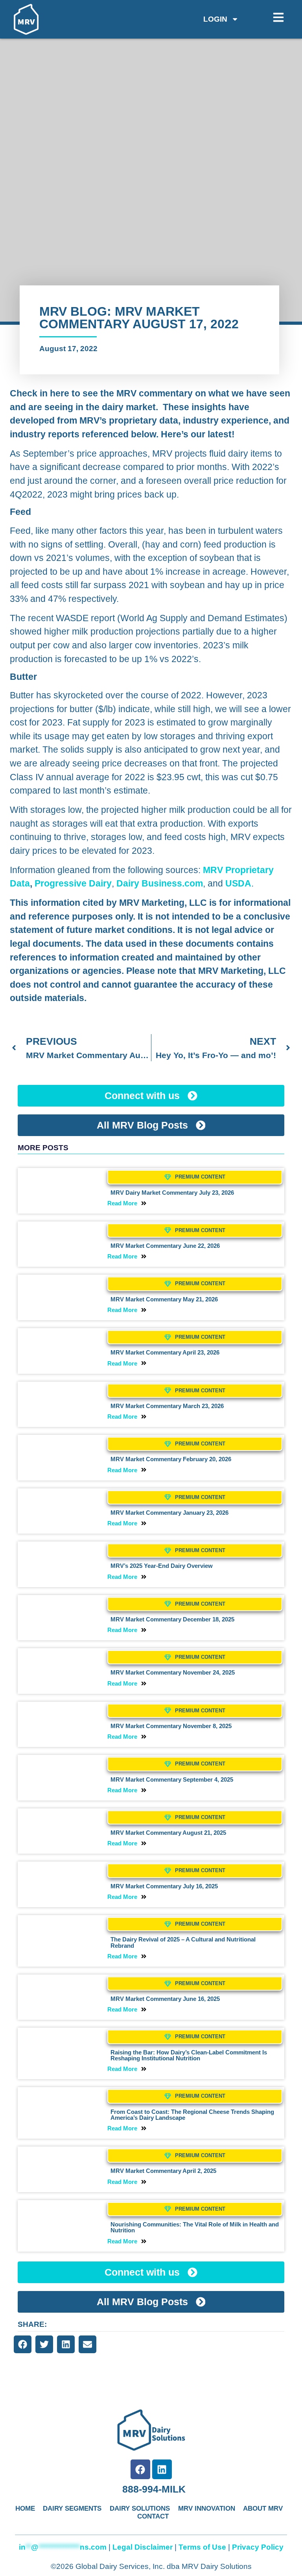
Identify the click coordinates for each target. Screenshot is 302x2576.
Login (215, 19)
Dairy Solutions (140, 2508)
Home (25, 2508)
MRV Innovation (207, 2508)
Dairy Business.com (160, 883)
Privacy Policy (258, 2547)
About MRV (263, 2508)
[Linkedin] (162, 2469)
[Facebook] (140, 2469)
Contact (153, 2516)
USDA (238, 883)
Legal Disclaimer (143, 2547)
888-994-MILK (154, 2489)
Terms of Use (202, 2547)
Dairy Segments (72, 2508)
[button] (23, 2344)
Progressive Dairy (73, 883)
